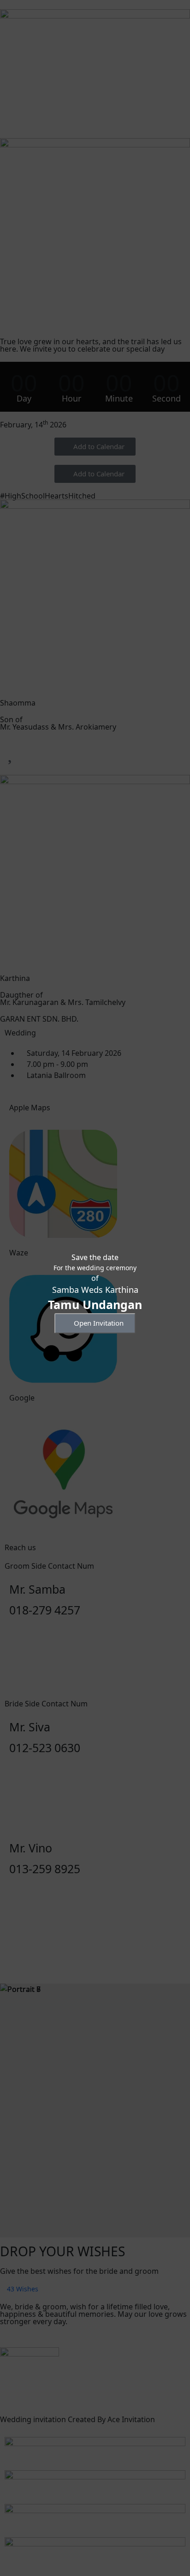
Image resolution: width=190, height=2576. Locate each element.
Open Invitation (99, 1323)
